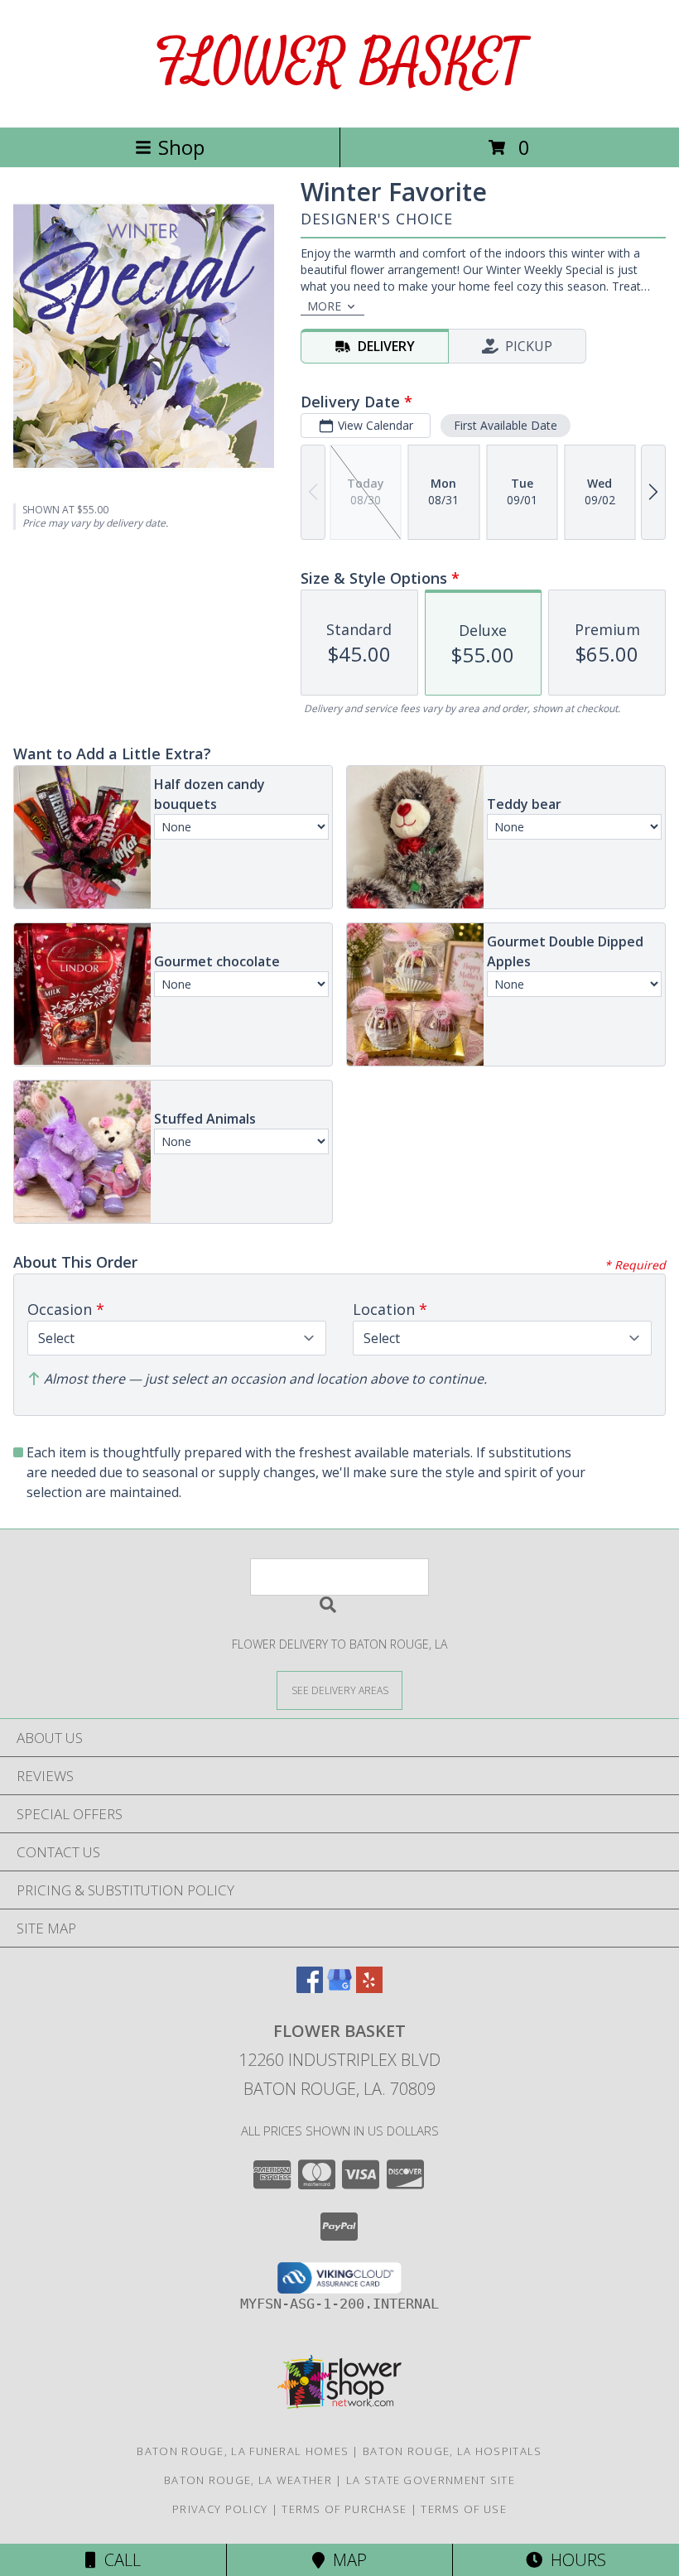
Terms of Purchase (344, 2509)
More (324, 306)
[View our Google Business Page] (339, 1988)
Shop (181, 147)
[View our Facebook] (310, 1988)
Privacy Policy (220, 2509)
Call (118, 2560)
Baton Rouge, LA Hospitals (453, 2451)
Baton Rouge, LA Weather (248, 2480)
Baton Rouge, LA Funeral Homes (243, 2451)
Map (346, 2560)
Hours (574, 2560)
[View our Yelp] (369, 1988)
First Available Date (506, 425)
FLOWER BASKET (340, 63)
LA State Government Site (431, 2480)
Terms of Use (464, 2509)
